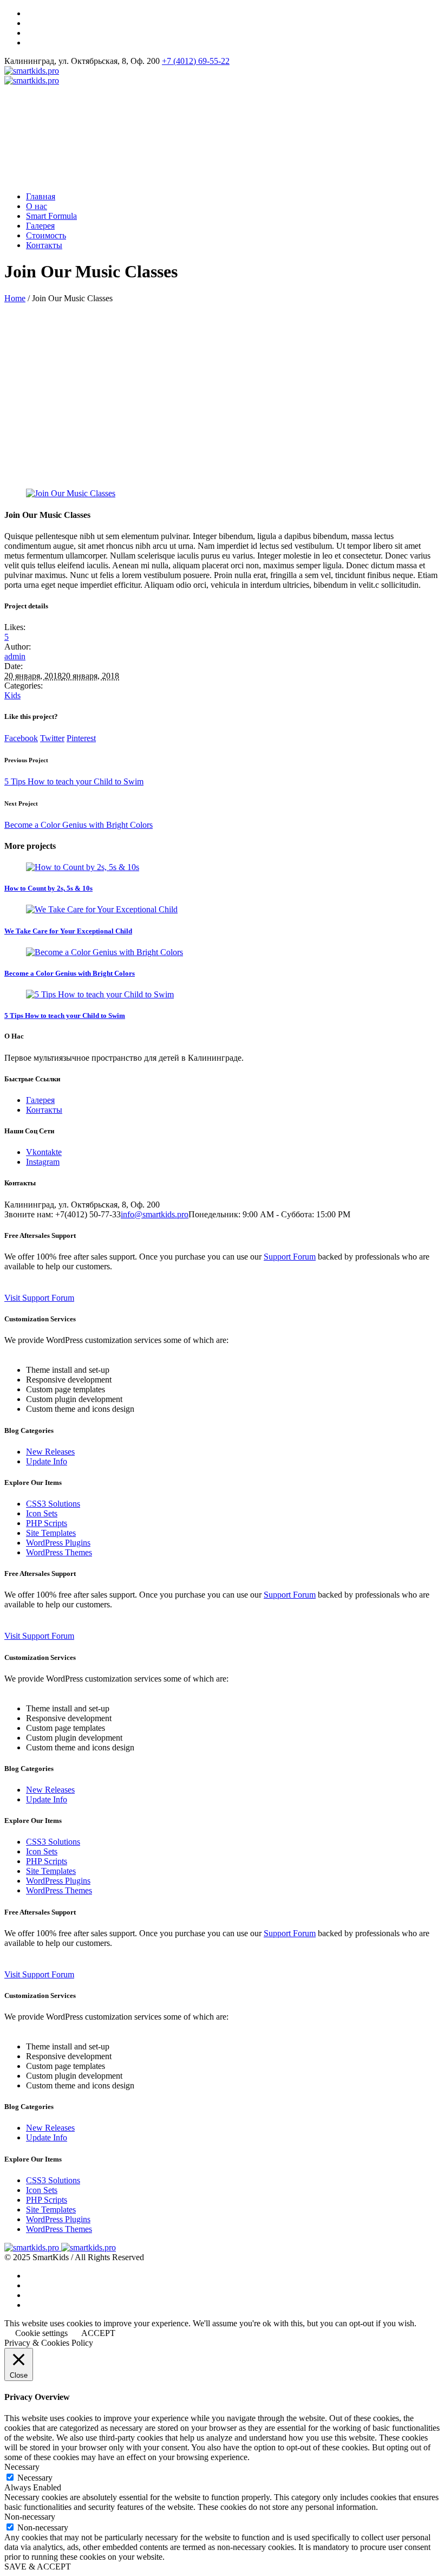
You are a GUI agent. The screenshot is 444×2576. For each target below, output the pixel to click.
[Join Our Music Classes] (71, 493)
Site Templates (51, 1533)
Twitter (52, 738)
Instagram (43, 1162)
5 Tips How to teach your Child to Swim (74, 781)
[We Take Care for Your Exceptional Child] (102, 909)
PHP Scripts (47, 1523)
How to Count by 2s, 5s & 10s (48, 888)
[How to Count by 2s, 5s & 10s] (83, 867)
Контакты (44, 1110)
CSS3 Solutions (53, 1504)
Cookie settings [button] (41, 2333)
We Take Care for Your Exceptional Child (68, 931)
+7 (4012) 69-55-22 (196, 61)
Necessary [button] (22, 2467)
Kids (12, 695)
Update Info (47, 1461)
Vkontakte (44, 1152)
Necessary (35, 2478)
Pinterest (81, 738)
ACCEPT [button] (98, 2333)
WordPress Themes (59, 1552)
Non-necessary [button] (30, 2517)
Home (15, 298)
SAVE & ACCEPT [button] (38, 2567)
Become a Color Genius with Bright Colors (79, 825)
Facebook (21, 738)
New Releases (50, 1452)
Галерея (40, 1100)
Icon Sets (42, 1513)
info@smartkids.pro (155, 1214)
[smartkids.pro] (32, 76)
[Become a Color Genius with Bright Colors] (105, 952)
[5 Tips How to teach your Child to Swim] (100, 994)
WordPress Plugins (58, 1543)
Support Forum (290, 1257)
